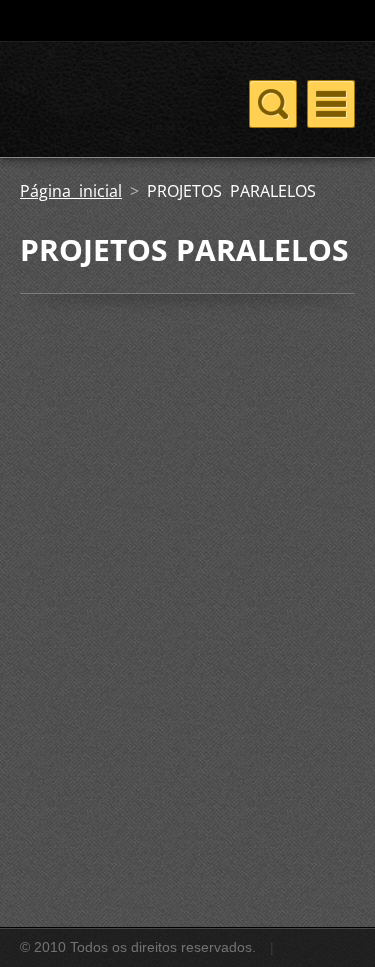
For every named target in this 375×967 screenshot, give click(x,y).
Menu (331, 104)
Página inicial (71, 191)
